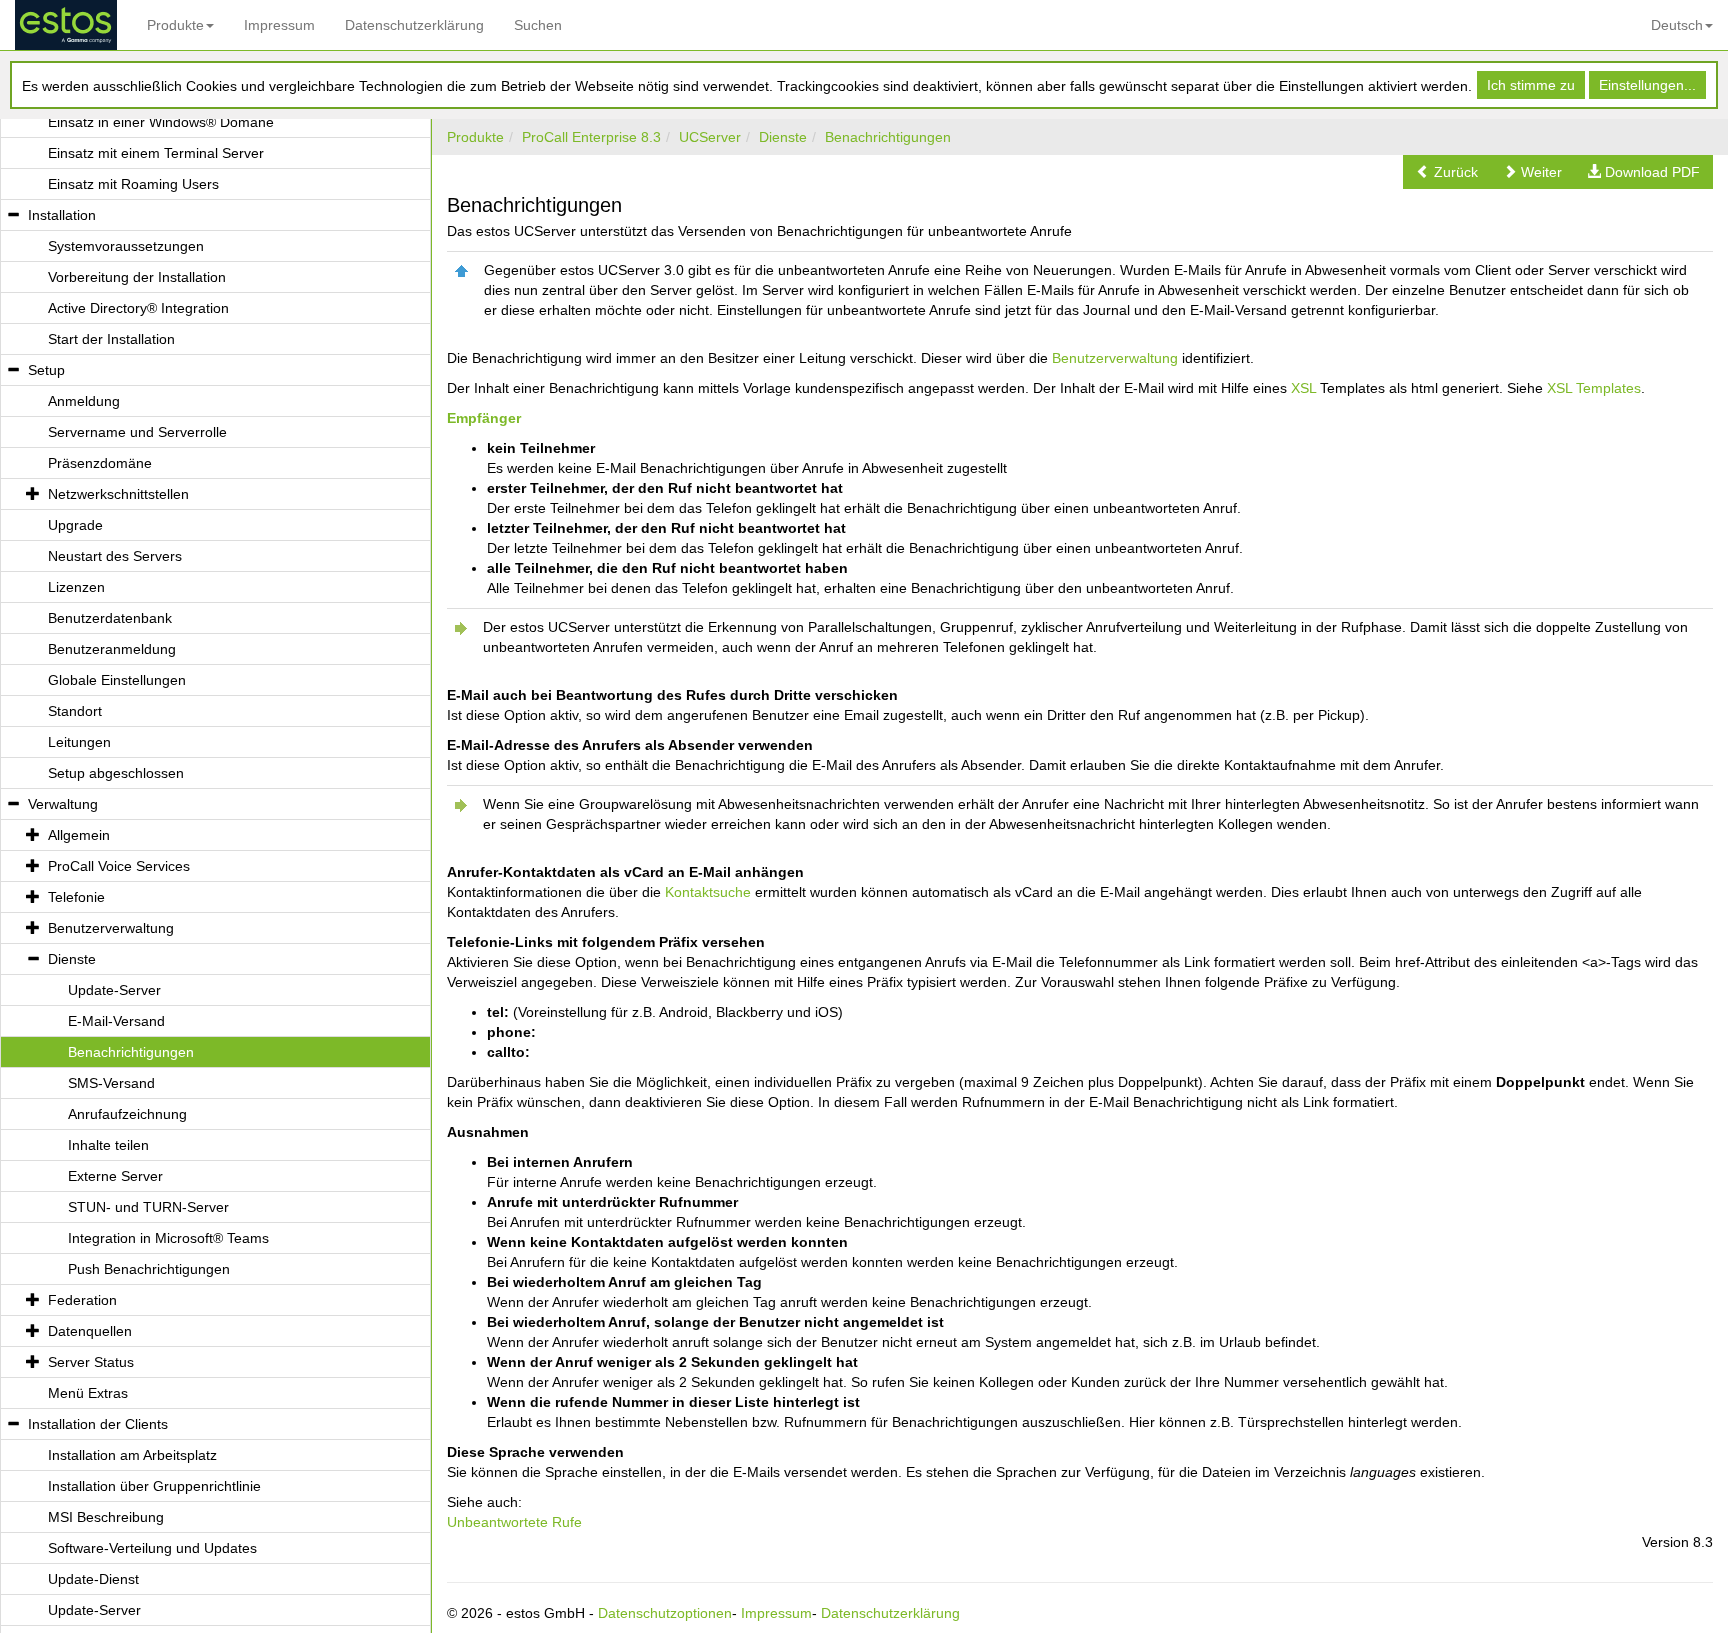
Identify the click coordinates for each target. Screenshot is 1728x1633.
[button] (1447, 172)
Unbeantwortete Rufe (514, 1522)
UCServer (710, 137)
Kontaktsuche (708, 892)
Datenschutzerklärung (414, 25)
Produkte (175, 25)
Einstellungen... (1647, 85)
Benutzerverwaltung (1115, 358)
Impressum (279, 25)
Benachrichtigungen (888, 137)
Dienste (783, 137)
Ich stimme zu (1531, 85)
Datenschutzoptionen (665, 1613)
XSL (1303, 388)
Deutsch (1677, 25)
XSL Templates (1594, 388)
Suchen (538, 25)
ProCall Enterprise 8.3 (591, 137)
